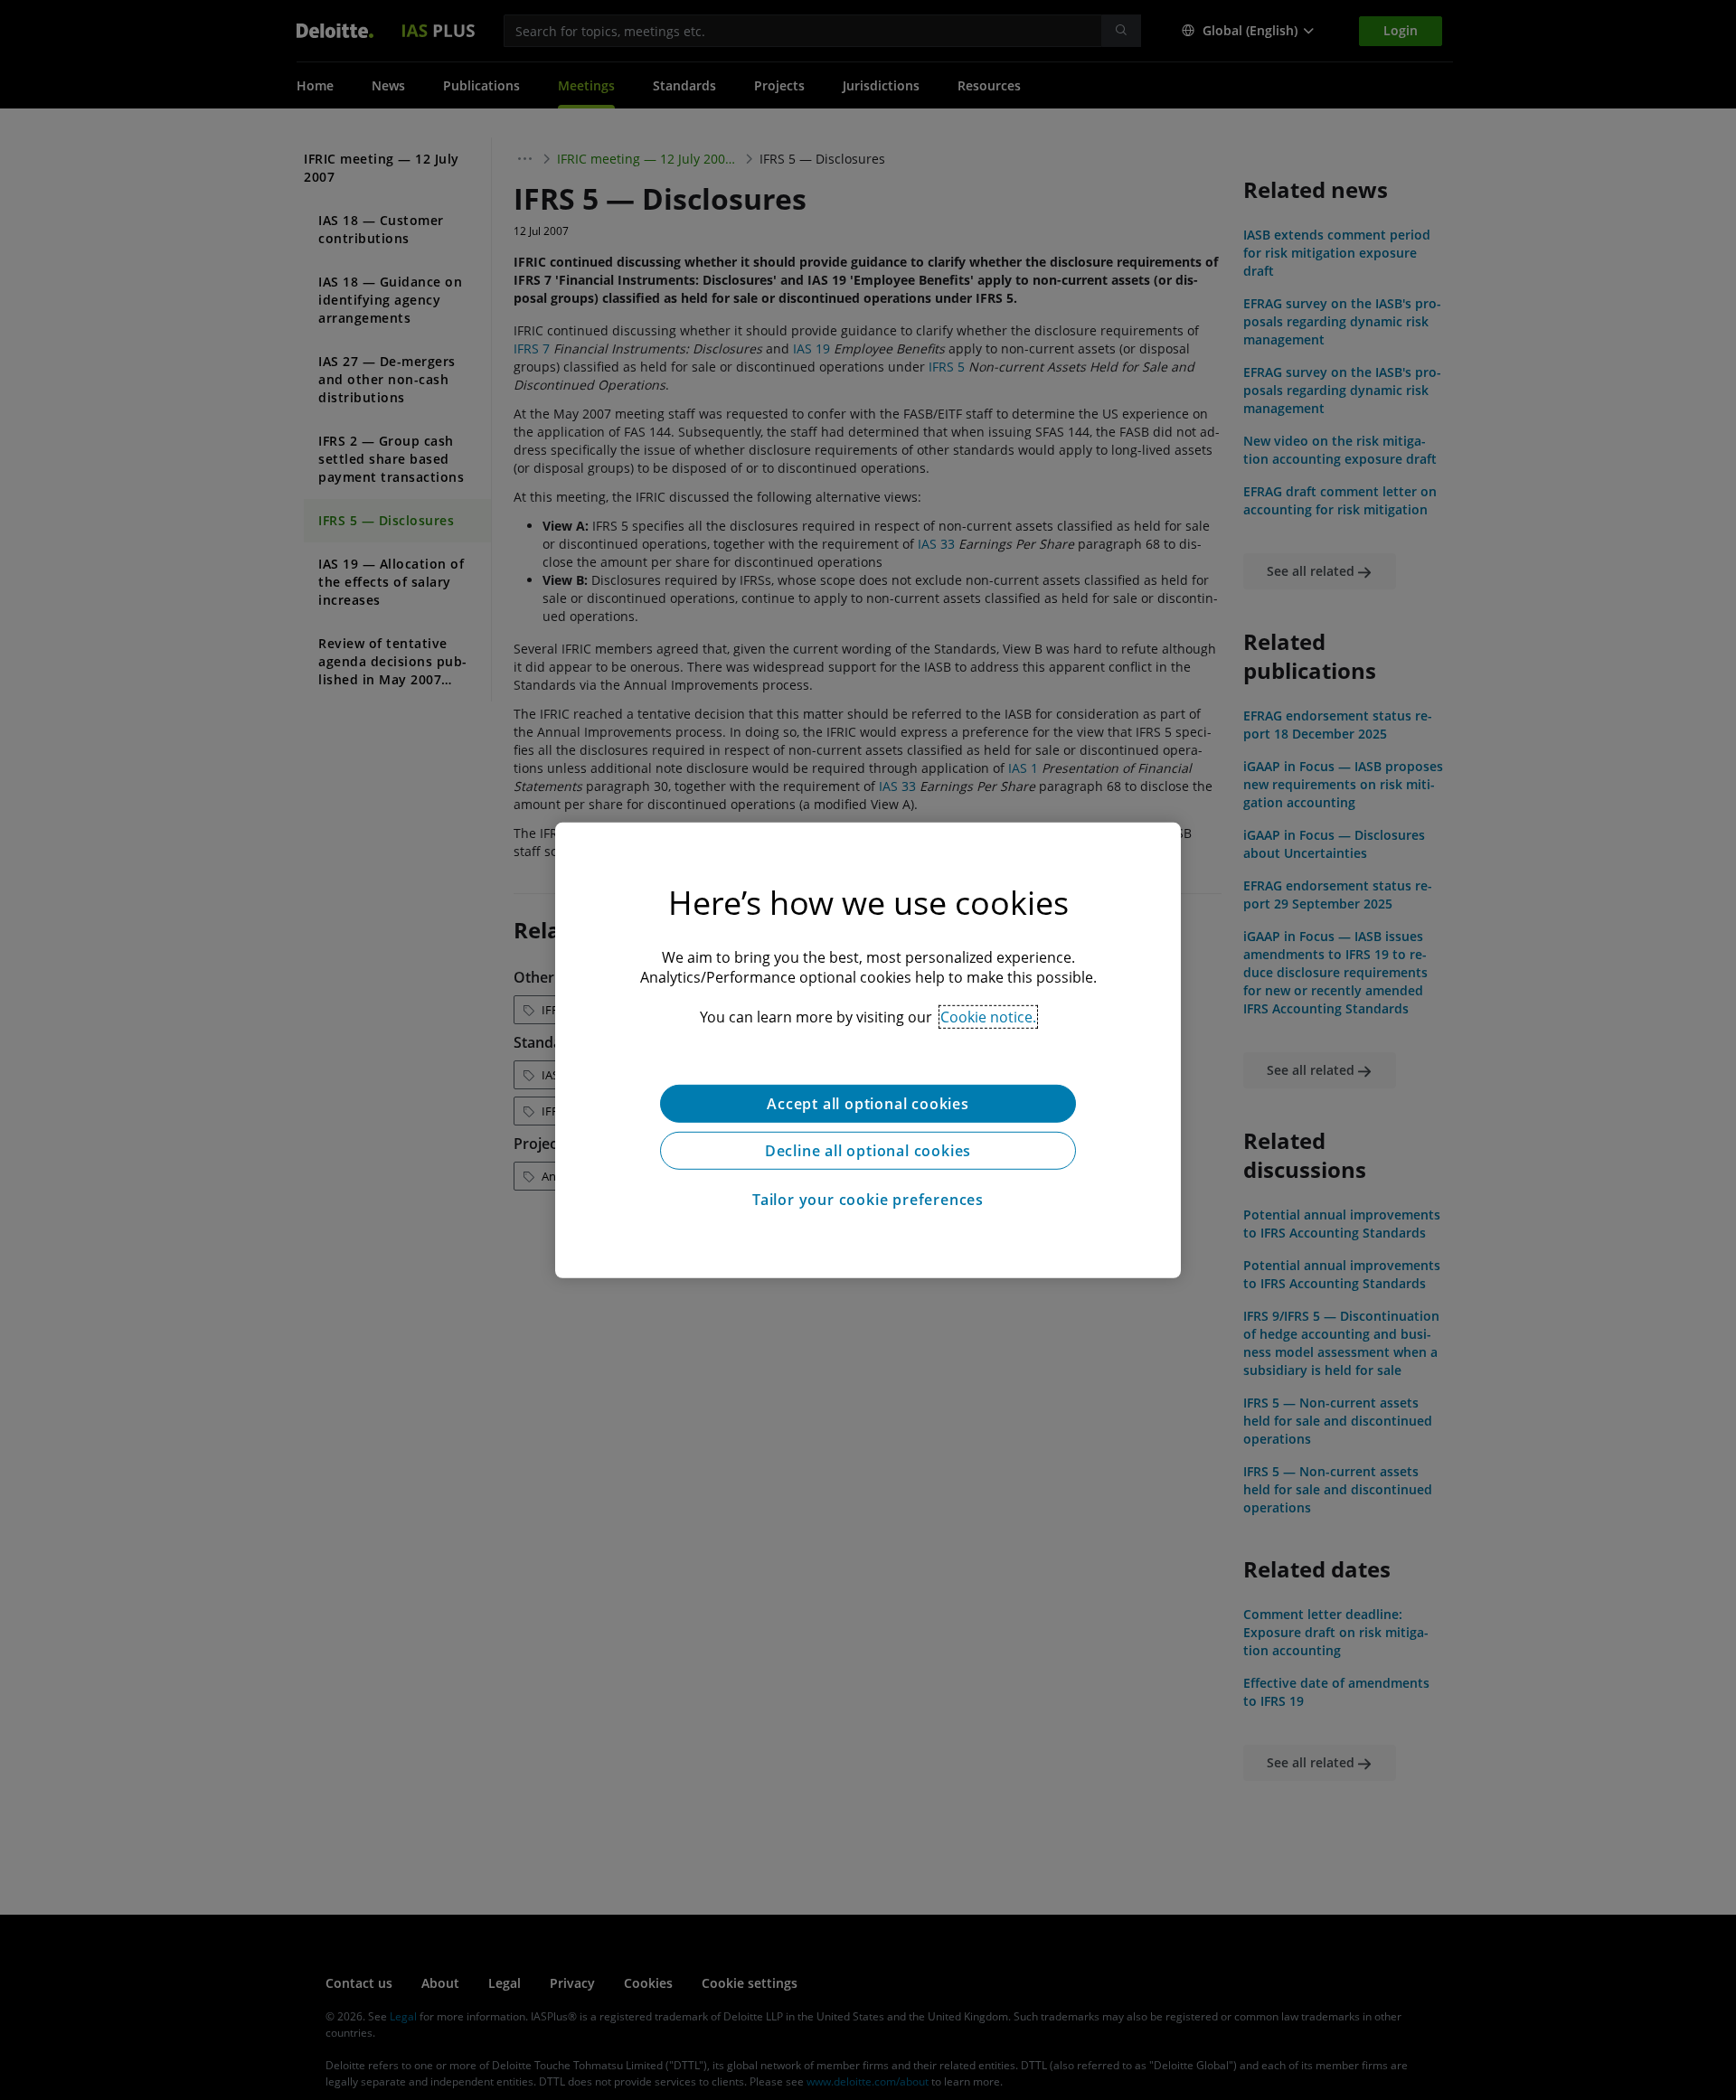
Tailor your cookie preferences (868, 1199)
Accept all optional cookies (868, 1103)
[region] (868, 1050)
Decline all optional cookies (868, 1150)
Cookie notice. (988, 1016)
